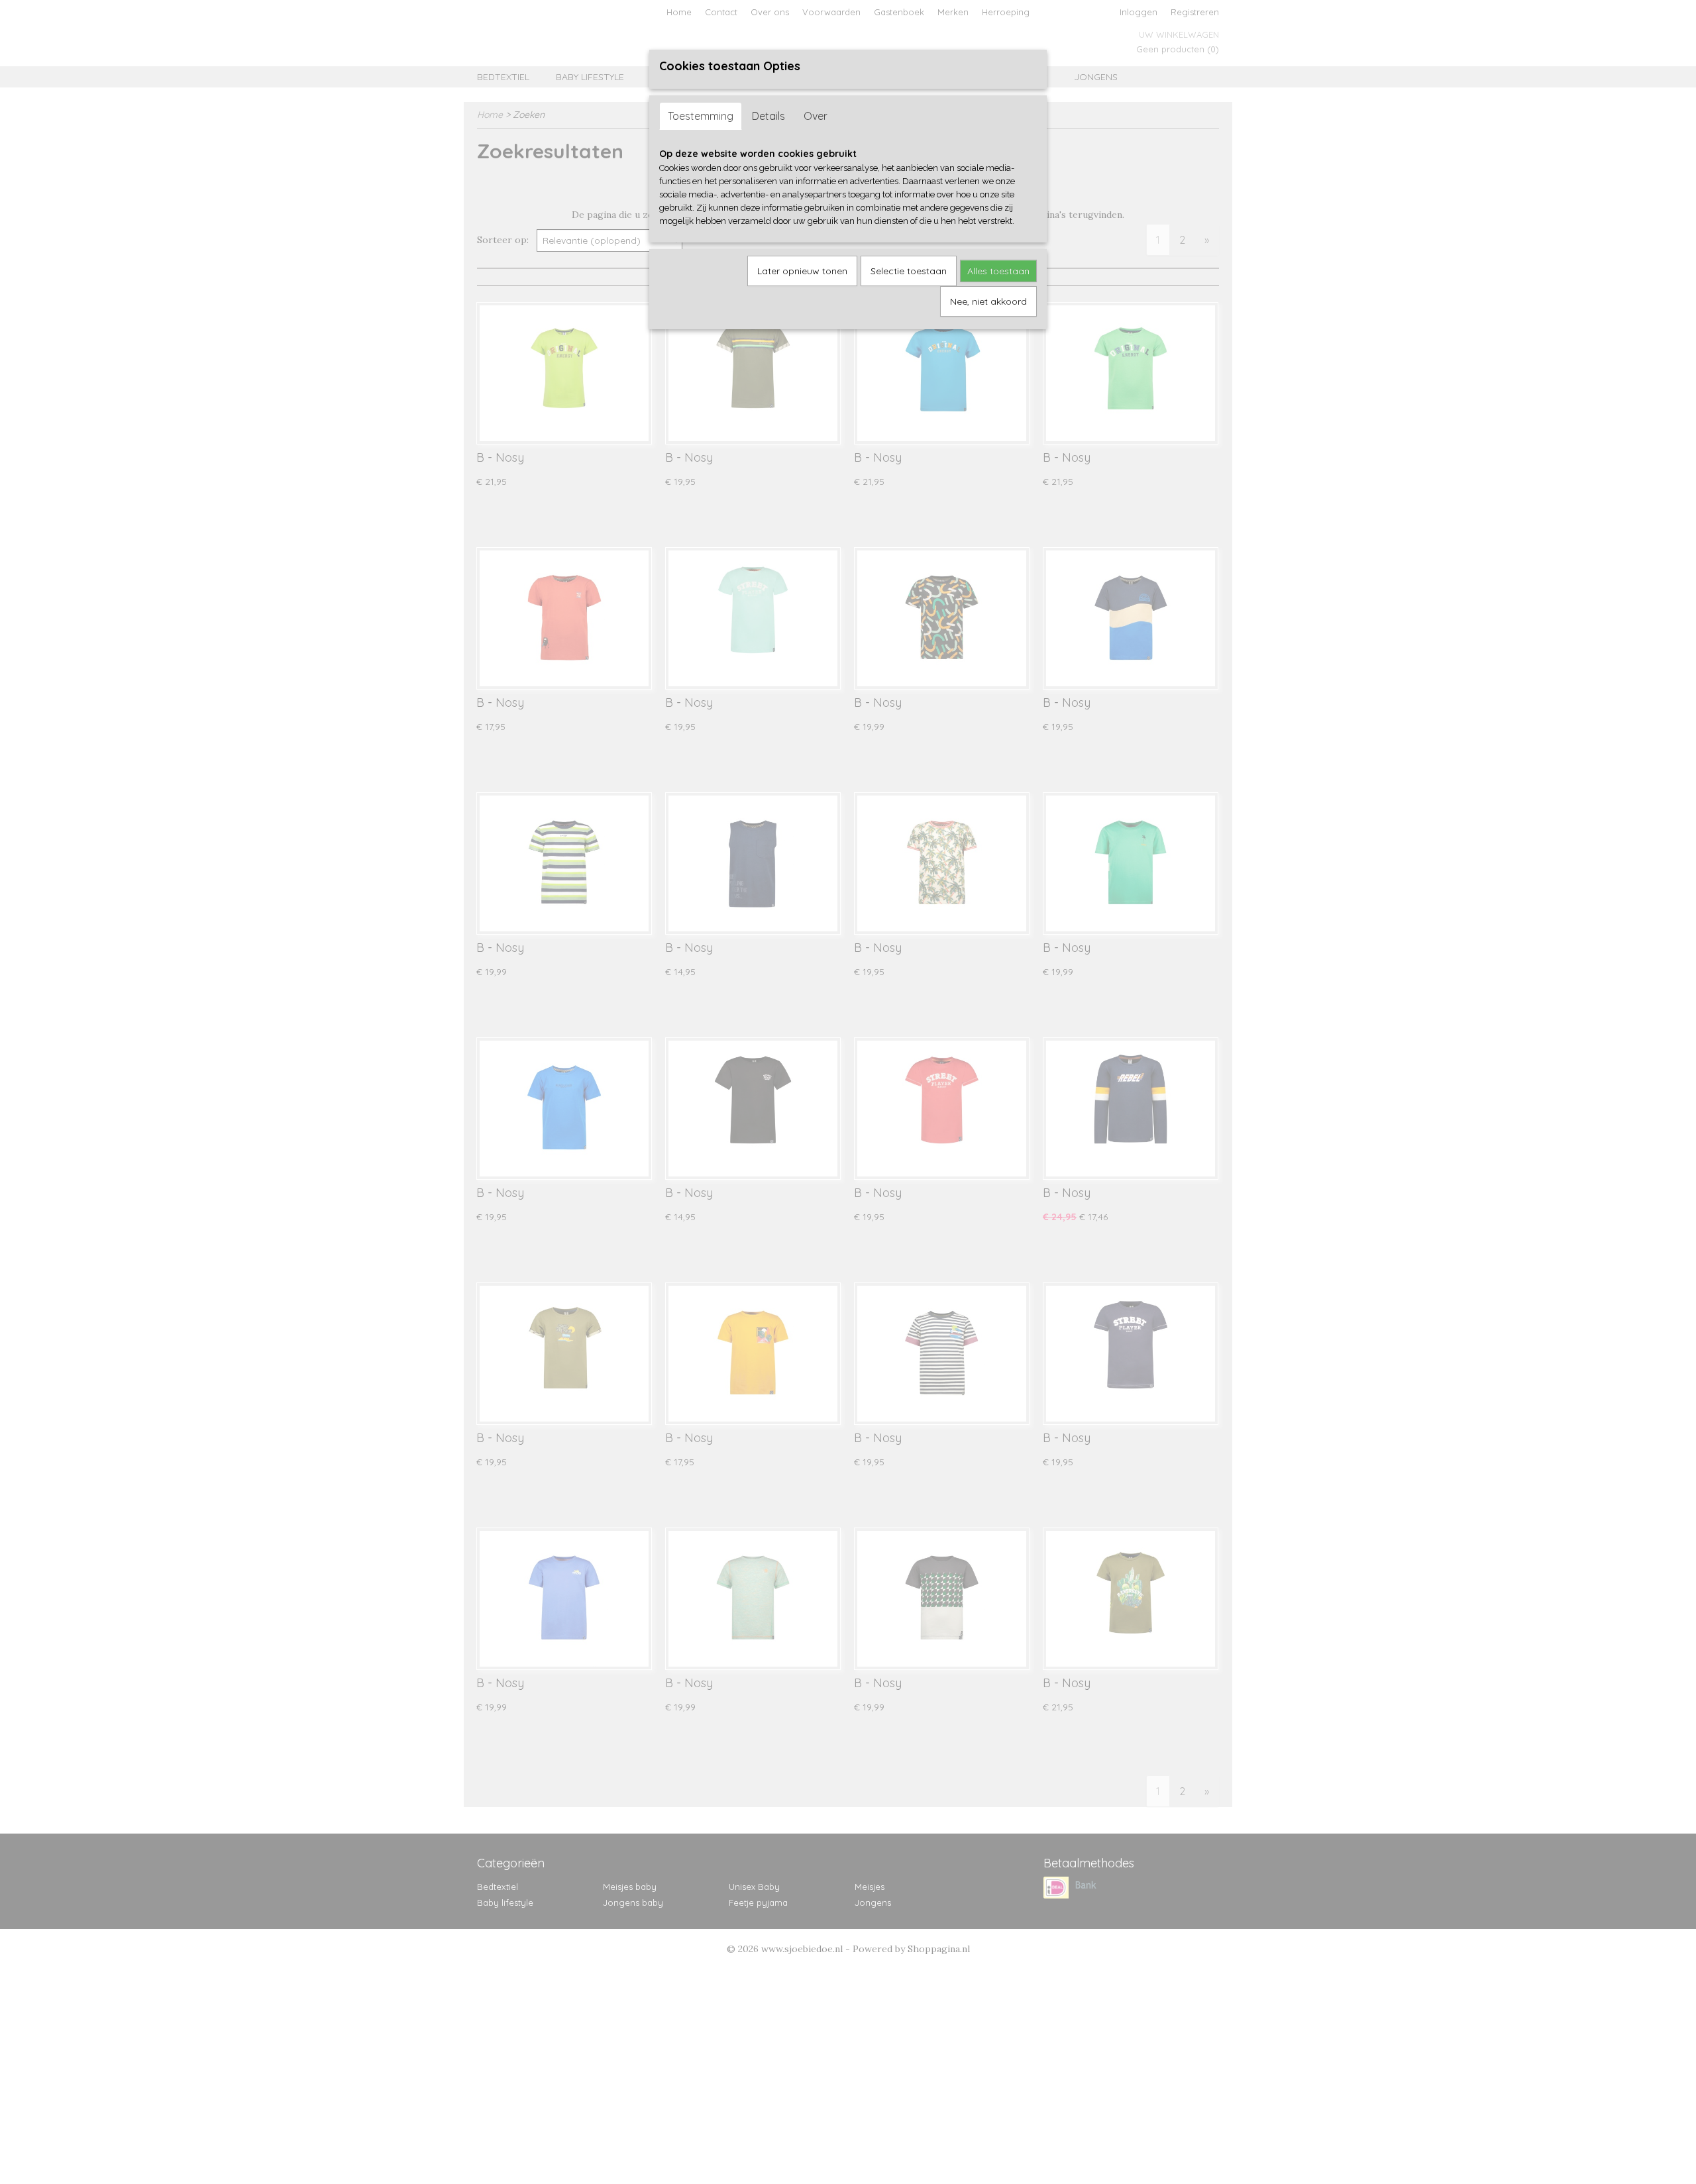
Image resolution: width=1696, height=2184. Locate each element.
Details (768, 116)
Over (816, 116)
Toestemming (701, 116)
